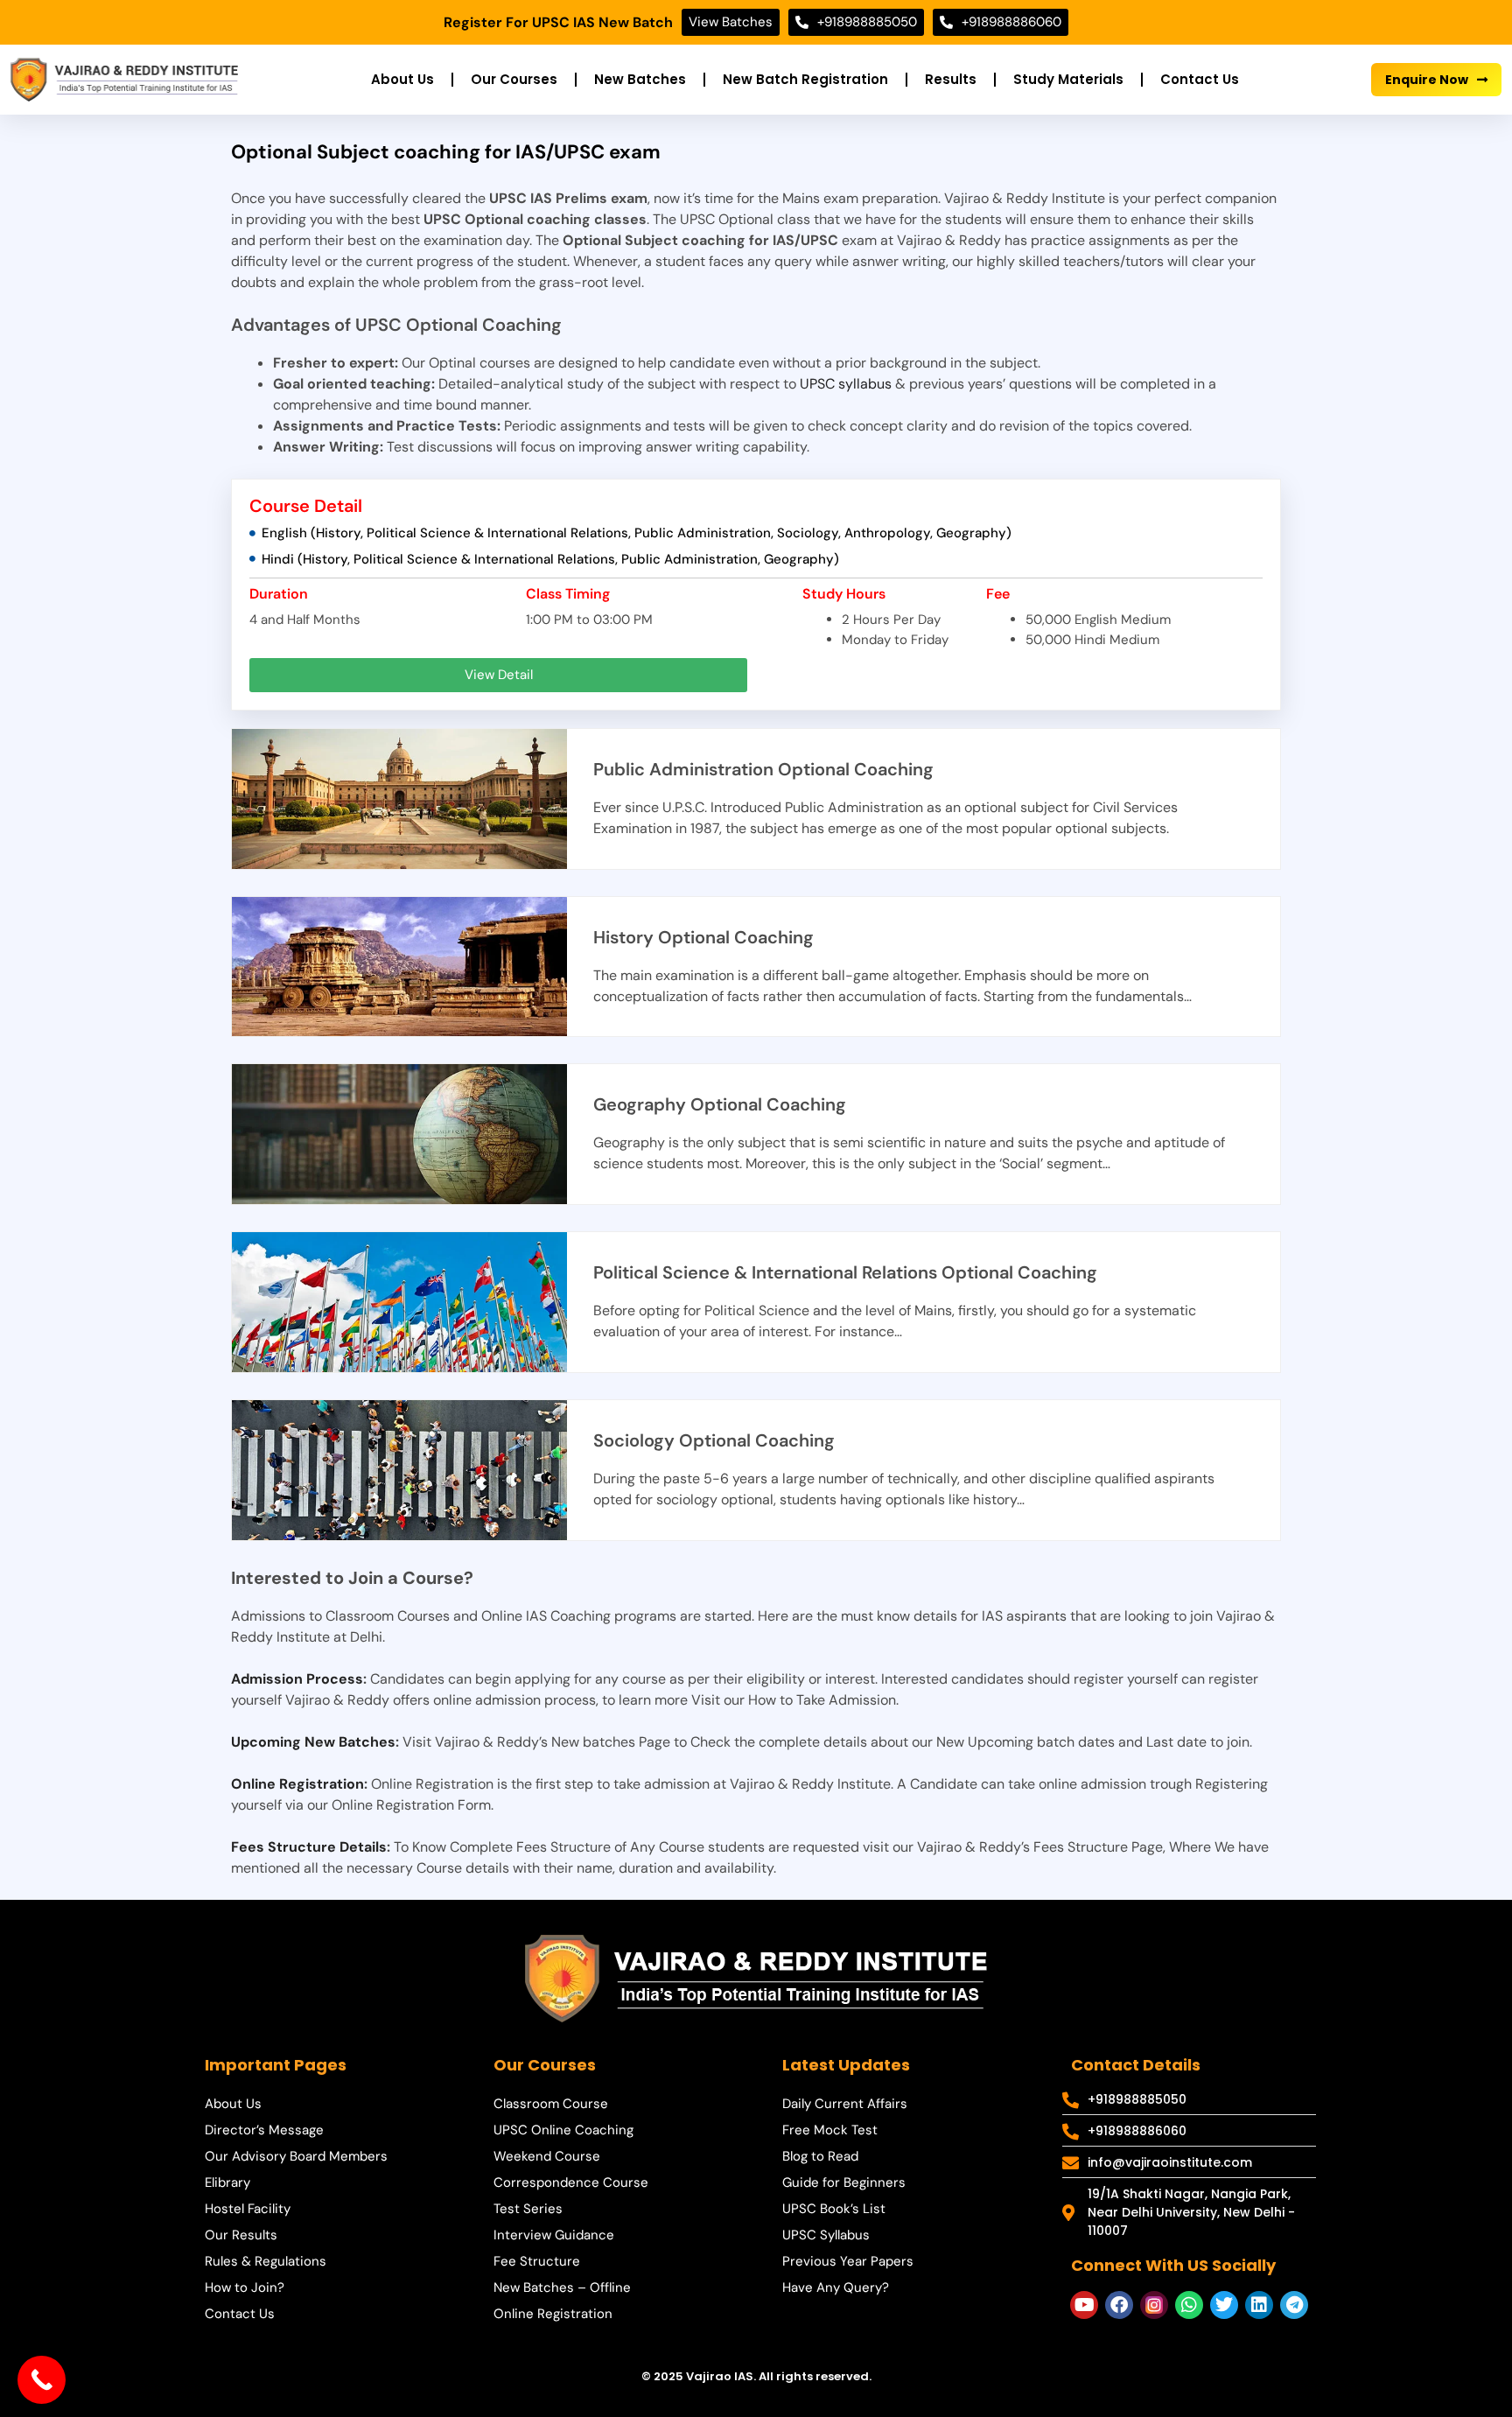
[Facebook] (1119, 2305)
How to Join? (245, 2287)
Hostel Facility (248, 2209)
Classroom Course (551, 2104)
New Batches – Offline (562, 2287)
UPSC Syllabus (826, 2235)
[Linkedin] (1259, 2305)
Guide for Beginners (844, 2182)
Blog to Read (820, 2156)
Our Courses (514, 79)
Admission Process (297, 1679)
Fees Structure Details (309, 1847)
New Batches (640, 79)
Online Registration (297, 1784)
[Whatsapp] (1189, 2305)
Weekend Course (547, 2156)
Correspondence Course (571, 2182)
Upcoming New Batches (313, 1742)
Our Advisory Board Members (296, 2156)
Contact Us (1200, 79)
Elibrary (227, 2182)
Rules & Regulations (266, 2261)
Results (951, 79)
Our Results (241, 2235)
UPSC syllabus (846, 384)
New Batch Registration (805, 79)
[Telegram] (1294, 2305)
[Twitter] (1224, 2305)
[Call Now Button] (42, 2380)
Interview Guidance (554, 2235)
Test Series (528, 2209)
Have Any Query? (836, 2287)
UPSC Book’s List (834, 2209)
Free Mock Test (830, 2130)
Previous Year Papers (848, 2261)
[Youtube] (1084, 2305)
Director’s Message (264, 2130)
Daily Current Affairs (845, 2104)
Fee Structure (537, 2261)
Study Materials (1068, 79)
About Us (402, 79)
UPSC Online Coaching (563, 2130)
